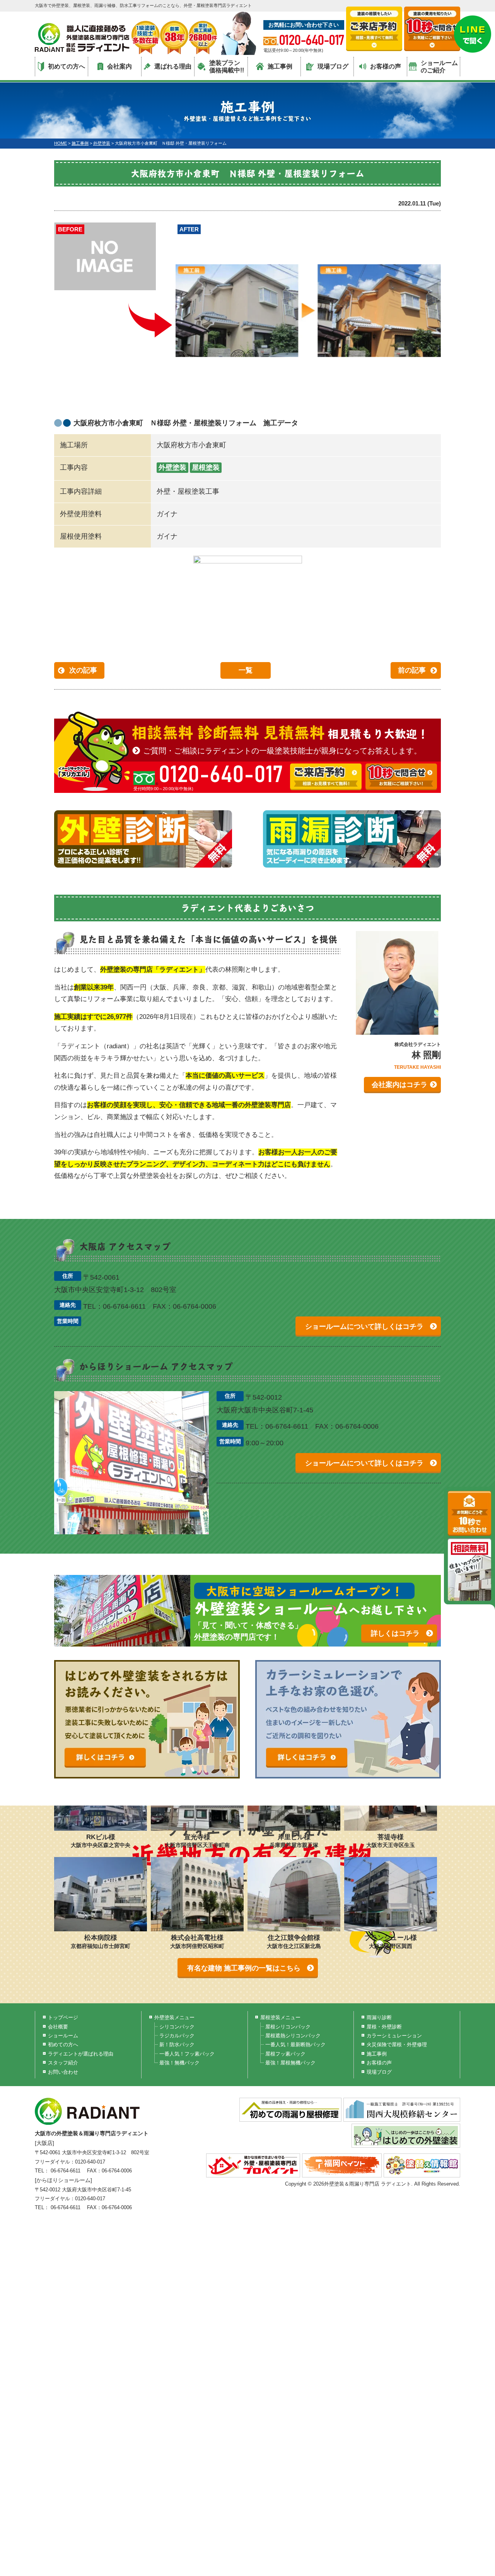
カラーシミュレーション (394, 2036)
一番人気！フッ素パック (187, 2054)
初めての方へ (67, 66)
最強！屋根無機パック (290, 2063)
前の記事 (412, 670)
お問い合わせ (63, 2072)
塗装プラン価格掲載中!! (227, 67)
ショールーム (63, 2036)
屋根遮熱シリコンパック (293, 2036)
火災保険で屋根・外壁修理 (397, 2045)
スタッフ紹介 (63, 2063)
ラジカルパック (177, 2036)
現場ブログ (333, 66)
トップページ (63, 2017)
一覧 (246, 670)
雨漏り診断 (379, 2017)
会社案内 (119, 66)
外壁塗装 (172, 467)
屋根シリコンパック (288, 2027)
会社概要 (58, 2027)
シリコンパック (177, 2027)
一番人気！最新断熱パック (295, 2045)
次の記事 (83, 670)
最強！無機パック (179, 2063)
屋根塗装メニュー (280, 2017)
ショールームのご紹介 (439, 67)
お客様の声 (386, 66)
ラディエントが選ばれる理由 (81, 2054)
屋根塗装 (206, 467)
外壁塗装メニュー (174, 2017)
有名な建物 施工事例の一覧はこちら (244, 1968)
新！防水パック (177, 2045)
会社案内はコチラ (399, 1085)
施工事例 (280, 66)
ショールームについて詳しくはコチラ (364, 1327)
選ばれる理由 (173, 66)
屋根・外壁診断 (384, 2027)
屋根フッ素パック (285, 2054)
